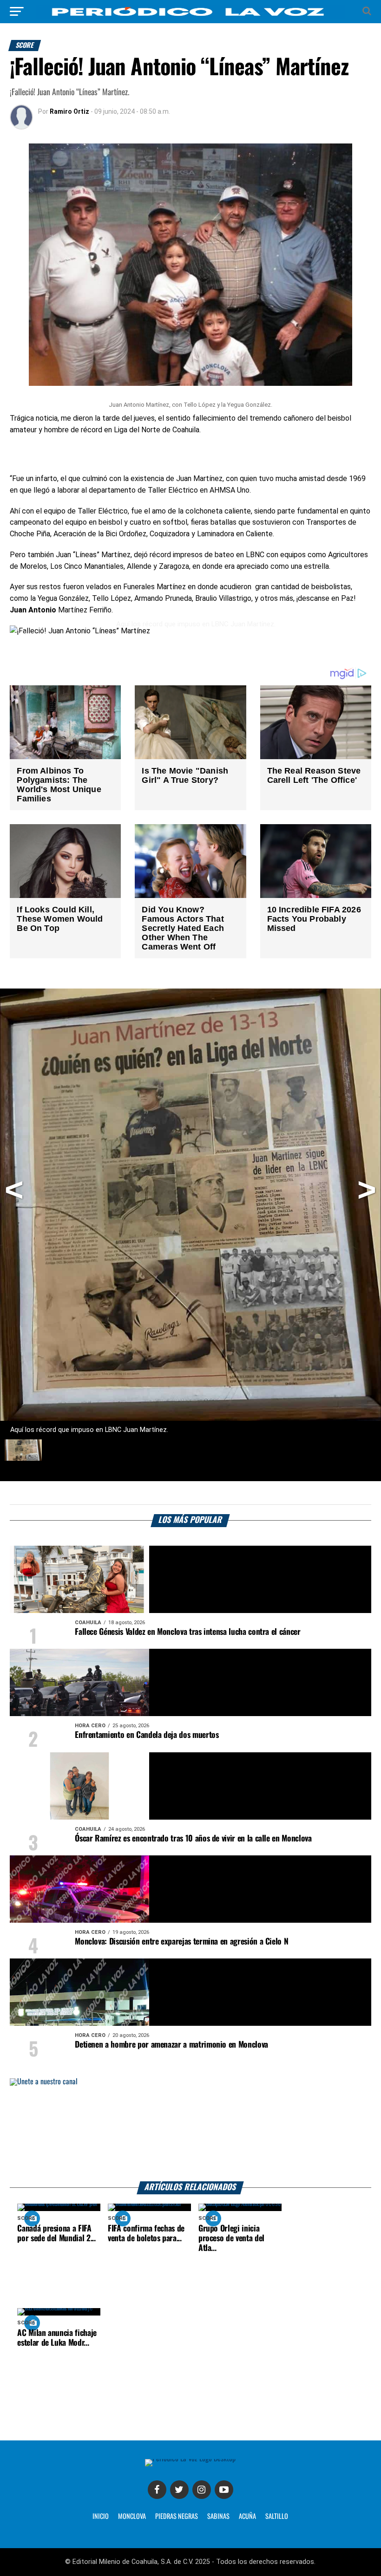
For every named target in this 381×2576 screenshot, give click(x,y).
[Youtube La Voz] (224, 2490)
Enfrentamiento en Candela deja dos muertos (147, 1735)
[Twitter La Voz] (179, 2490)
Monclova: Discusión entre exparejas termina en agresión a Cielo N (181, 1942)
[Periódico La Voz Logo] (190, 11)
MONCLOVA (132, 2517)
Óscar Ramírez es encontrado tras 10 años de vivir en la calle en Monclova (193, 1839)
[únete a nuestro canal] (190, 2130)
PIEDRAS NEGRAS (177, 2517)
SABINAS (218, 2517)
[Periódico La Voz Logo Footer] (190, 2462)
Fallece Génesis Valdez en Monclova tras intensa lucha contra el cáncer (187, 1632)
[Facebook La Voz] (157, 2490)
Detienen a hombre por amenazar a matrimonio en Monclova (171, 2045)
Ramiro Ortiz (69, 111)
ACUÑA (247, 2517)
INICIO (101, 2517)
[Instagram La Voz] (202, 2490)
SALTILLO (277, 2517)
